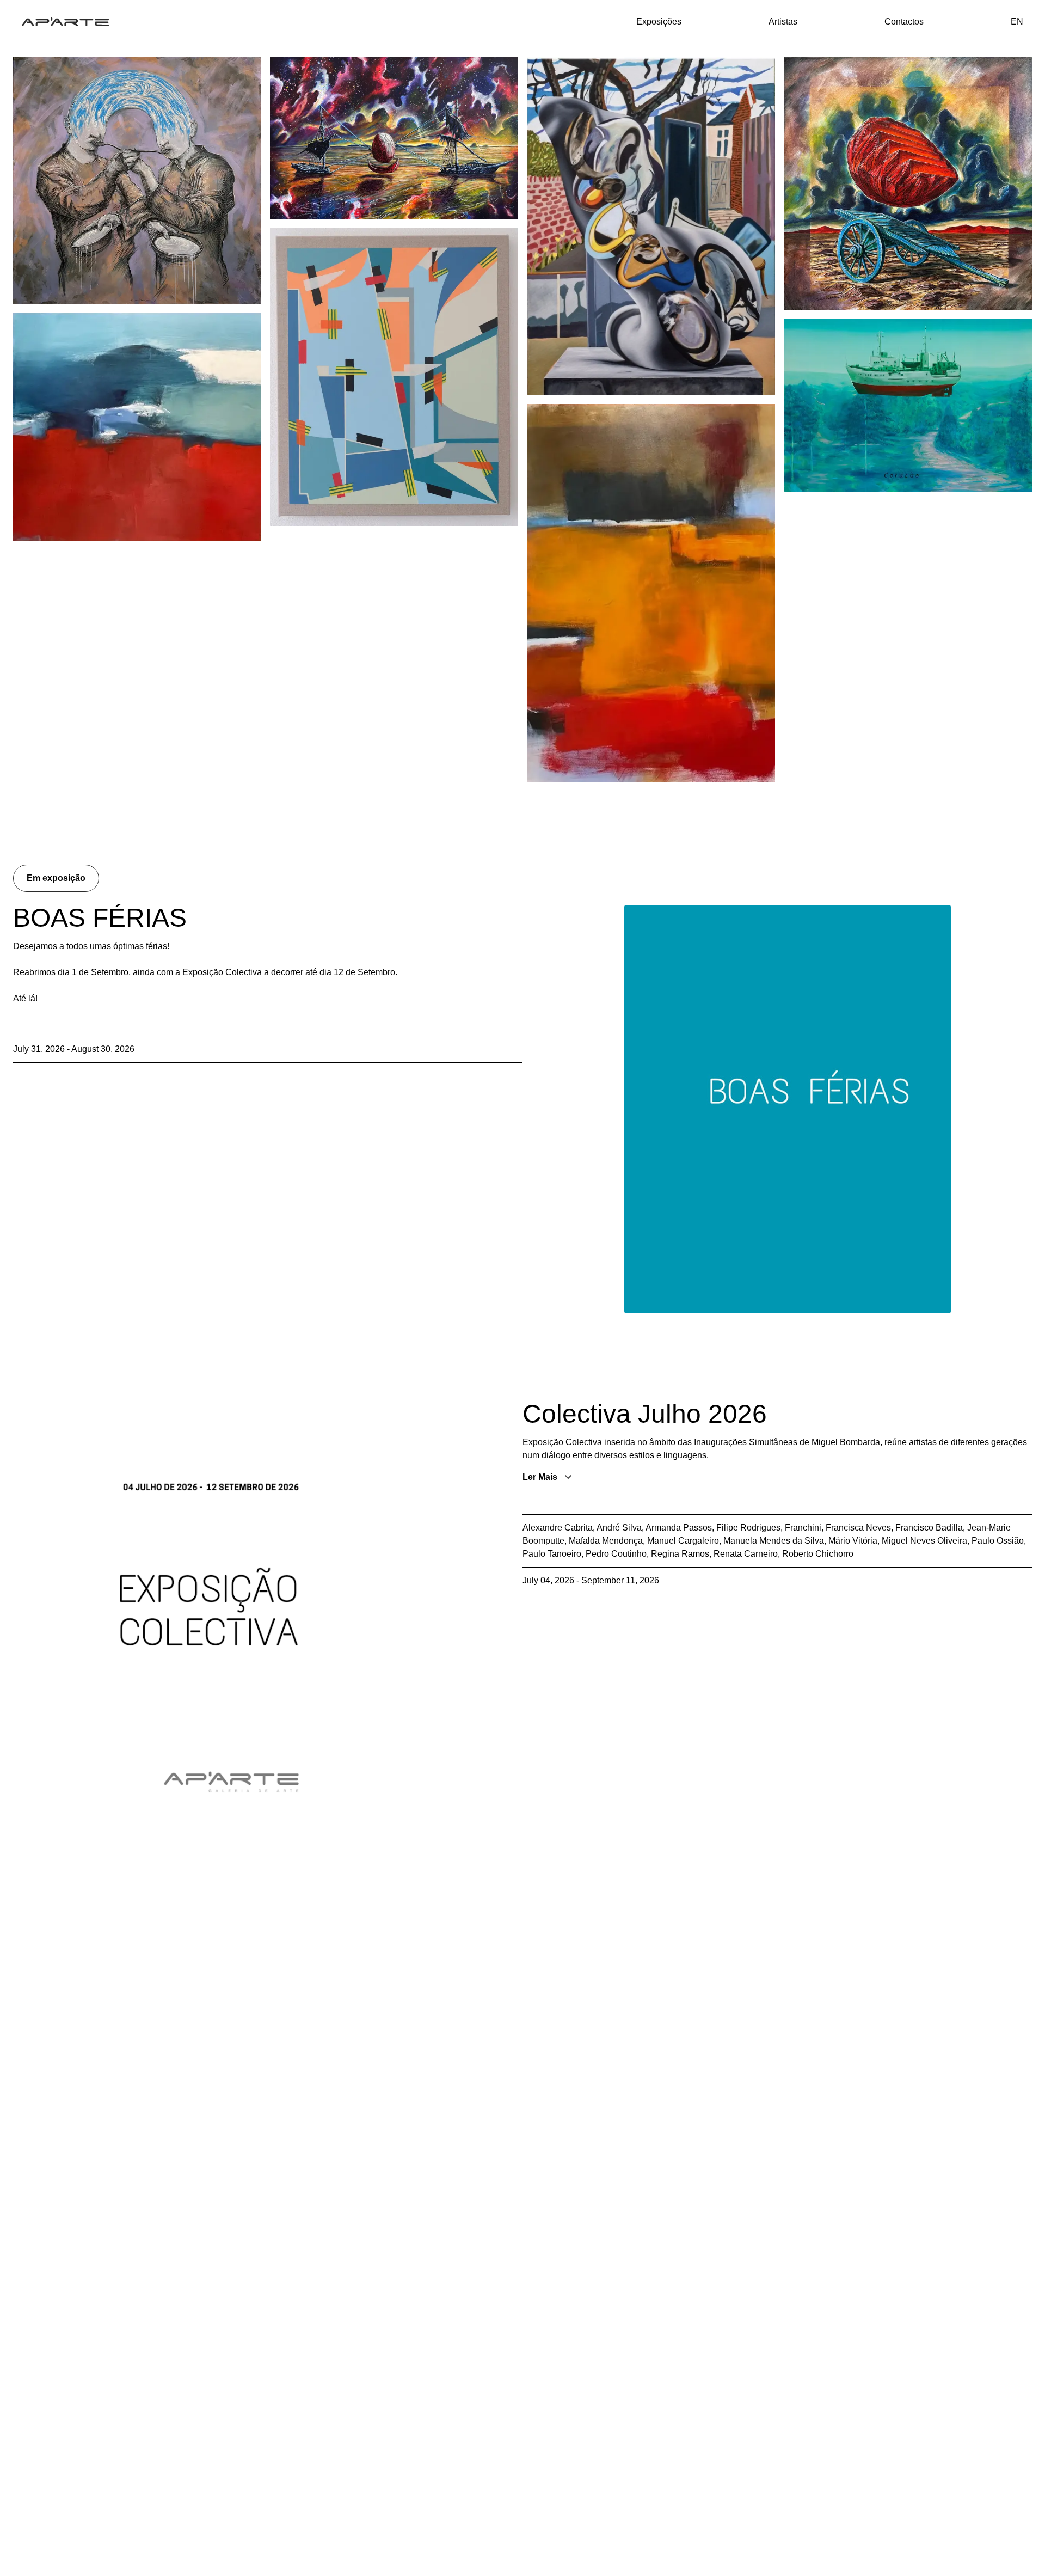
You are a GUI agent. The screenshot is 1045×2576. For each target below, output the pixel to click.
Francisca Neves (858, 1528)
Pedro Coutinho (616, 1554)
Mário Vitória (853, 1541)
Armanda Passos (679, 1528)
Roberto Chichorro (818, 1554)
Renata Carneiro (746, 1554)
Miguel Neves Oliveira (924, 1541)
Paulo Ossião (998, 1541)
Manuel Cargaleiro (683, 1541)
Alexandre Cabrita (558, 1528)
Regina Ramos (680, 1554)
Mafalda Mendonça (606, 1541)
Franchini (803, 1528)
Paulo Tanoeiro (552, 1554)
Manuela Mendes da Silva (774, 1541)
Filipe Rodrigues (748, 1528)
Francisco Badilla (929, 1528)
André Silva (619, 1528)
